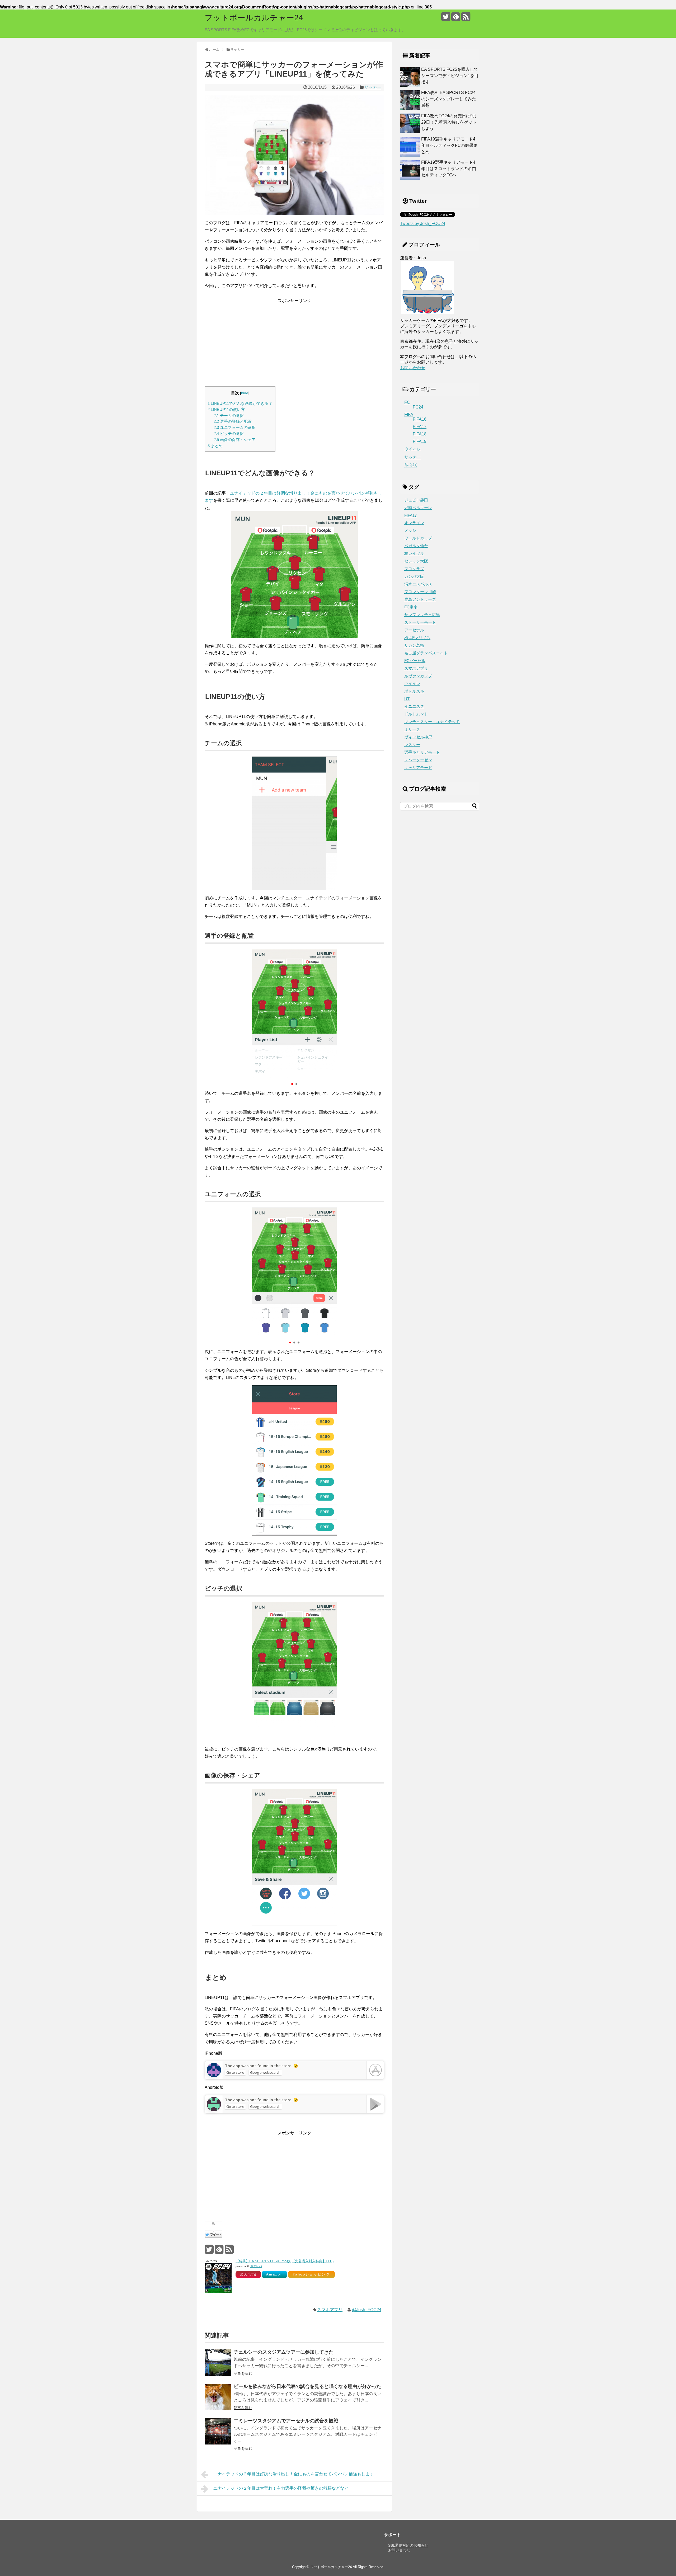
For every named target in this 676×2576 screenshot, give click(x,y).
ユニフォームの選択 (235, 427)
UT (407, 699)
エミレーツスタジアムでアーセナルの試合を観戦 (286, 2421)
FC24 (418, 407)
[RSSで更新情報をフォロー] (466, 19)
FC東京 (411, 607)
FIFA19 (420, 441)
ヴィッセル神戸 (418, 737)
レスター (412, 745)
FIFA (409, 414)
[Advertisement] (294, 341)
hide (245, 393)
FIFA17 (420, 427)
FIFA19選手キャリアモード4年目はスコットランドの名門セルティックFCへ (449, 169)
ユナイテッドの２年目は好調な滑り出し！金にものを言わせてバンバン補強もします (294, 2474)
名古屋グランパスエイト (426, 653)
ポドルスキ (414, 691)
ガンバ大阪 (414, 576)
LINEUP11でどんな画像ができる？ (240, 403)
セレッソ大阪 (416, 561)
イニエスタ (414, 706)
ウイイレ (413, 449)
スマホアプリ (330, 2310)
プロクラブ (414, 569)
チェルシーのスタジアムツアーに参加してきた (284, 2352)
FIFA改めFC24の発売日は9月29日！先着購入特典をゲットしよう (449, 122)
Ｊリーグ (412, 729)
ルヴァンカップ (418, 676)
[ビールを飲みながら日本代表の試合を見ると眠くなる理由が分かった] (218, 2397)
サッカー (373, 87)
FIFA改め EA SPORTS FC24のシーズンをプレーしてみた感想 (449, 99)
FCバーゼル (415, 661)
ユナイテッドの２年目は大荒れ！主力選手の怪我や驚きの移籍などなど (281, 2488)
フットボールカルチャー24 (254, 18)
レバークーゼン (418, 760)
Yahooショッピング (311, 2274)
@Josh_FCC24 (367, 2310)
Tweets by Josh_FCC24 (423, 224)
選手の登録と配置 (233, 421)
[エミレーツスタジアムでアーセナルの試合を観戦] (218, 2431)
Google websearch (265, 2072)
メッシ (410, 531)
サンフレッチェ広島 (422, 615)
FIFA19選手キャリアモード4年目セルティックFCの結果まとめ (449, 145)
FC (407, 402)
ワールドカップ (418, 538)
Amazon (275, 2274)
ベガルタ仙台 (416, 546)
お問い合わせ (413, 368)
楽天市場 (248, 2274)
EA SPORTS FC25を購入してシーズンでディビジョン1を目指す (450, 76)
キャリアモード (418, 768)
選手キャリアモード (422, 752)
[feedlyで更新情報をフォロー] (456, 19)
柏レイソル (414, 553)
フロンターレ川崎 (420, 592)
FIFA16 (420, 419)
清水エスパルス (418, 584)
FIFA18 (420, 434)
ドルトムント (416, 714)
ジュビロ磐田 (416, 500)
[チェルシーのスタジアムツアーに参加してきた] (218, 2363)
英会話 (411, 465)
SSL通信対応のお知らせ (408, 2545)
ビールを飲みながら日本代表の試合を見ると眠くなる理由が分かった (307, 2386)
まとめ (215, 446)
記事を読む (243, 2373)
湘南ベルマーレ (418, 508)
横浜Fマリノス (417, 638)
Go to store (235, 2072)
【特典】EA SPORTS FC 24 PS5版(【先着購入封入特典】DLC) (285, 2261)
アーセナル (414, 630)
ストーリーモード (420, 622)
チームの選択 (229, 416)
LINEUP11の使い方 (226, 409)
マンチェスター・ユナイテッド (432, 722)
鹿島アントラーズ (420, 599)
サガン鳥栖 (414, 645)
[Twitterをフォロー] (446, 19)
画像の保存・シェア (235, 440)
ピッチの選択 (229, 433)
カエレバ (256, 2266)
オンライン (414, 523)
